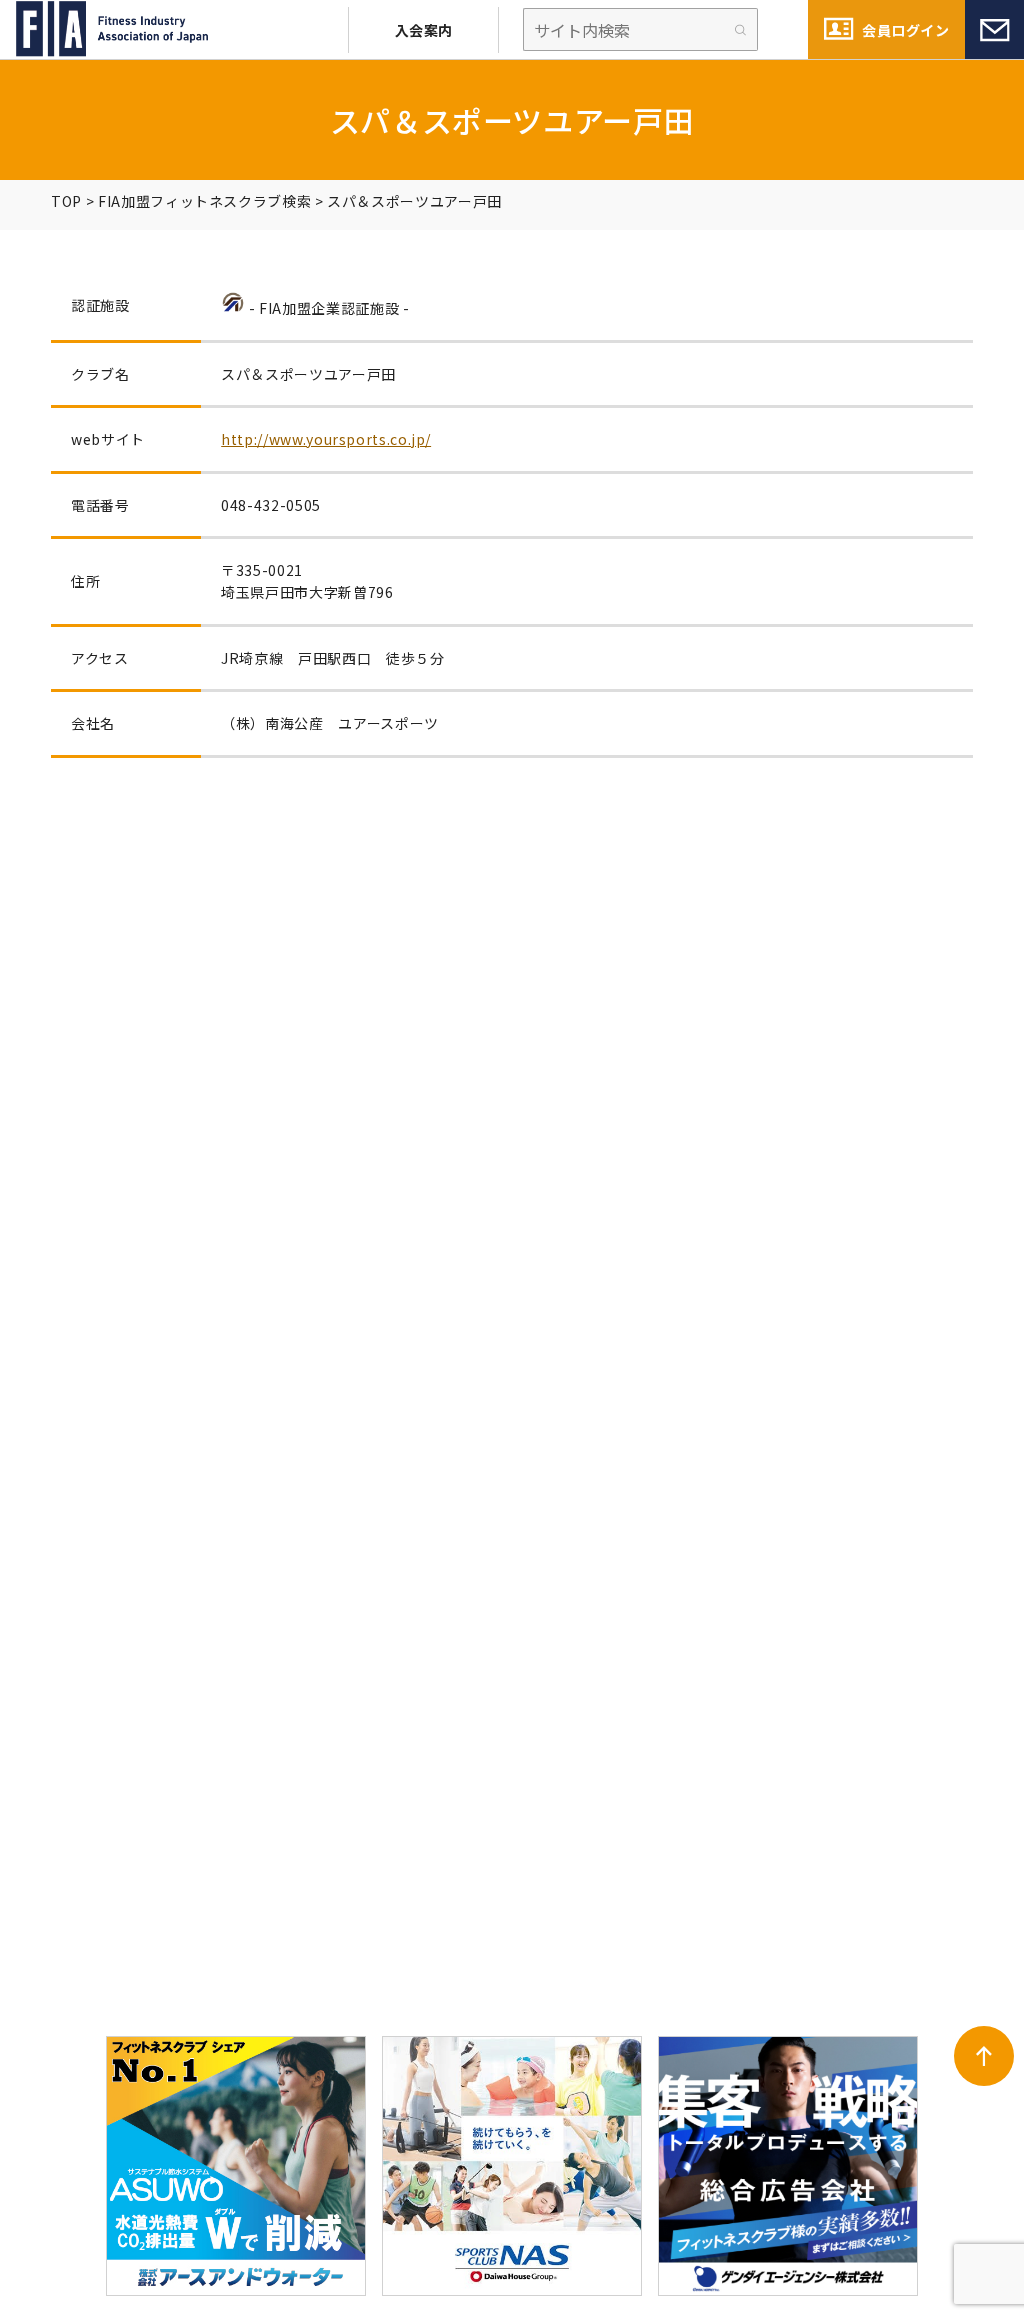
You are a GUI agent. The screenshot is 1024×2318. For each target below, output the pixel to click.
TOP (66, 201)
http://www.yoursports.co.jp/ (326, 439)
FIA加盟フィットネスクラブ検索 (204, 201)
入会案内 (424, 30)
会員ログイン (905, 30)
